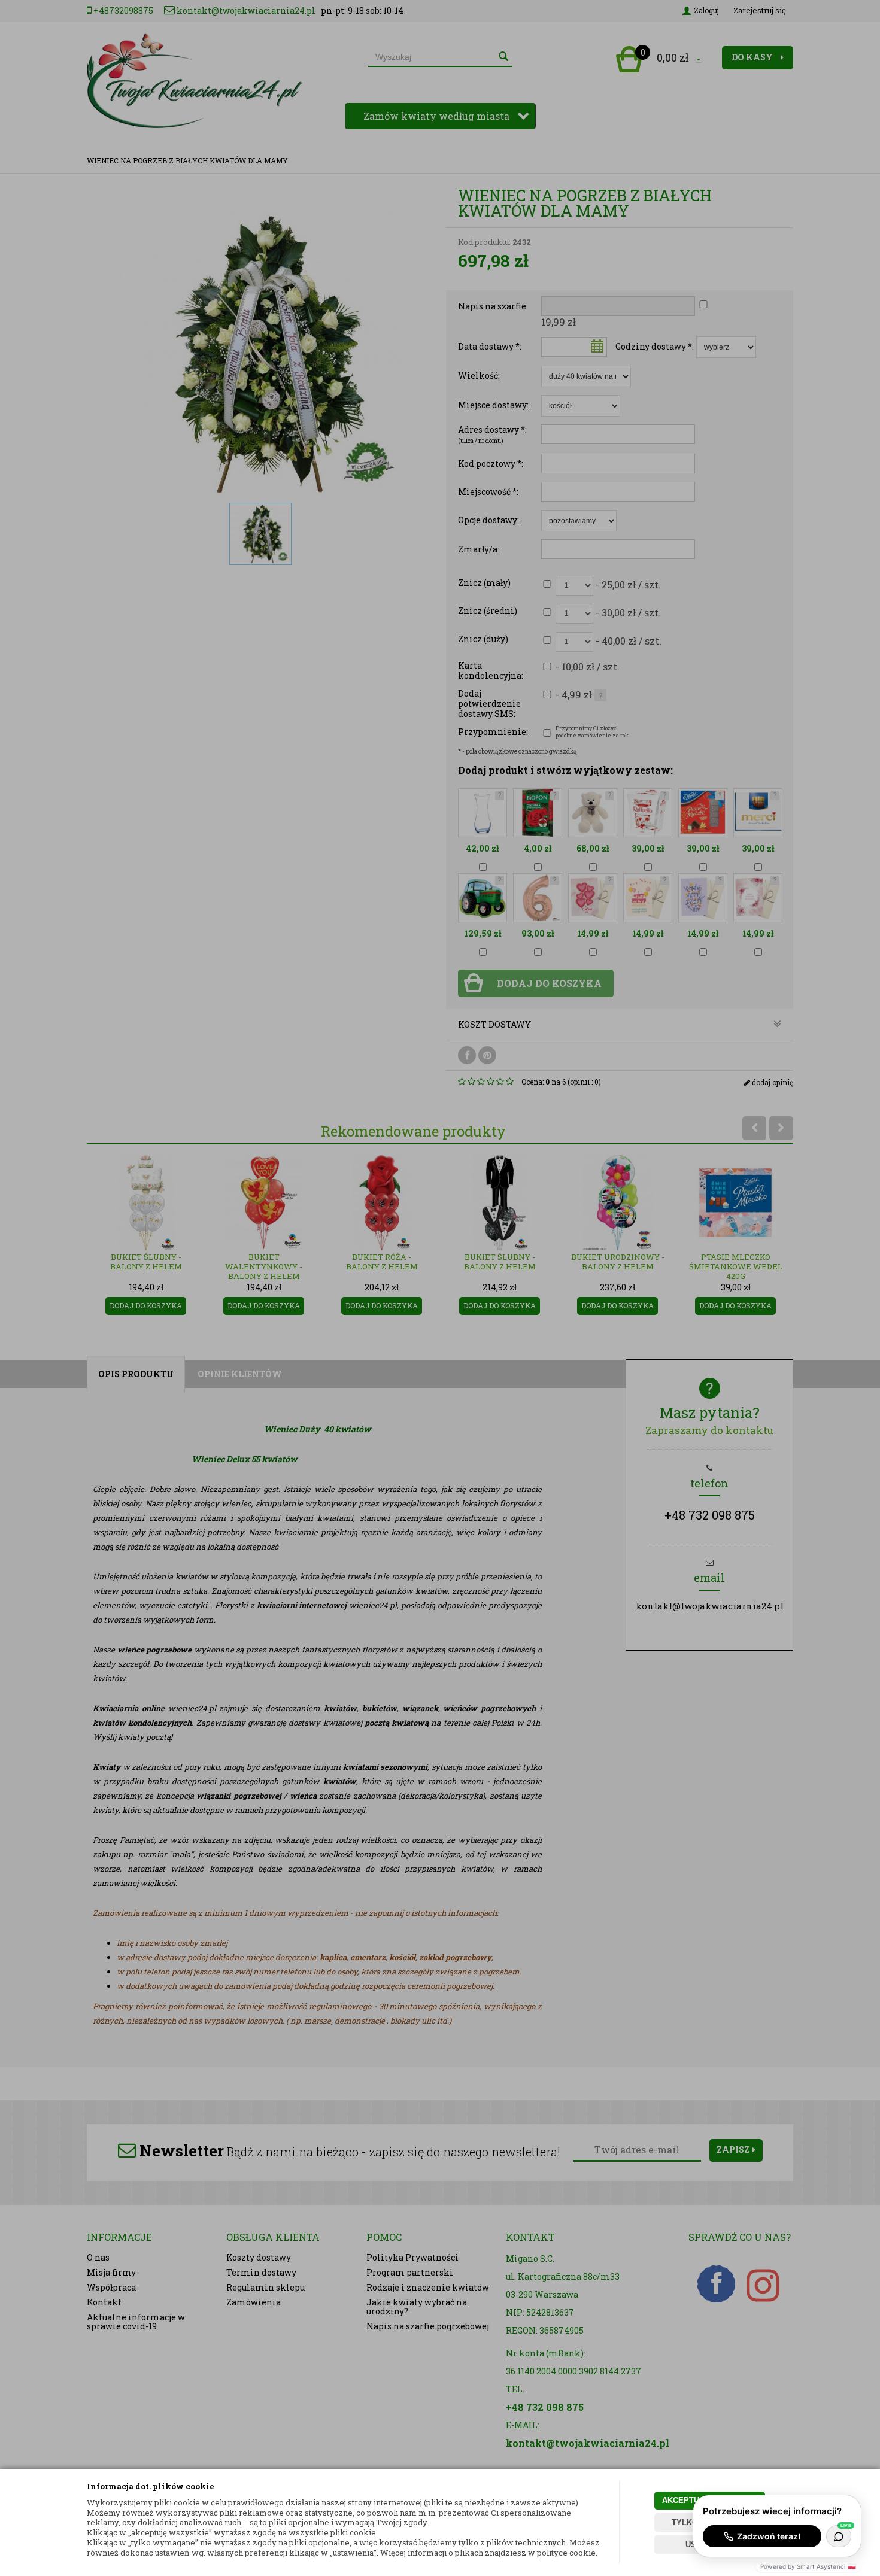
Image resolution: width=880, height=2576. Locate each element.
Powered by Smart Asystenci (808, 2566)
